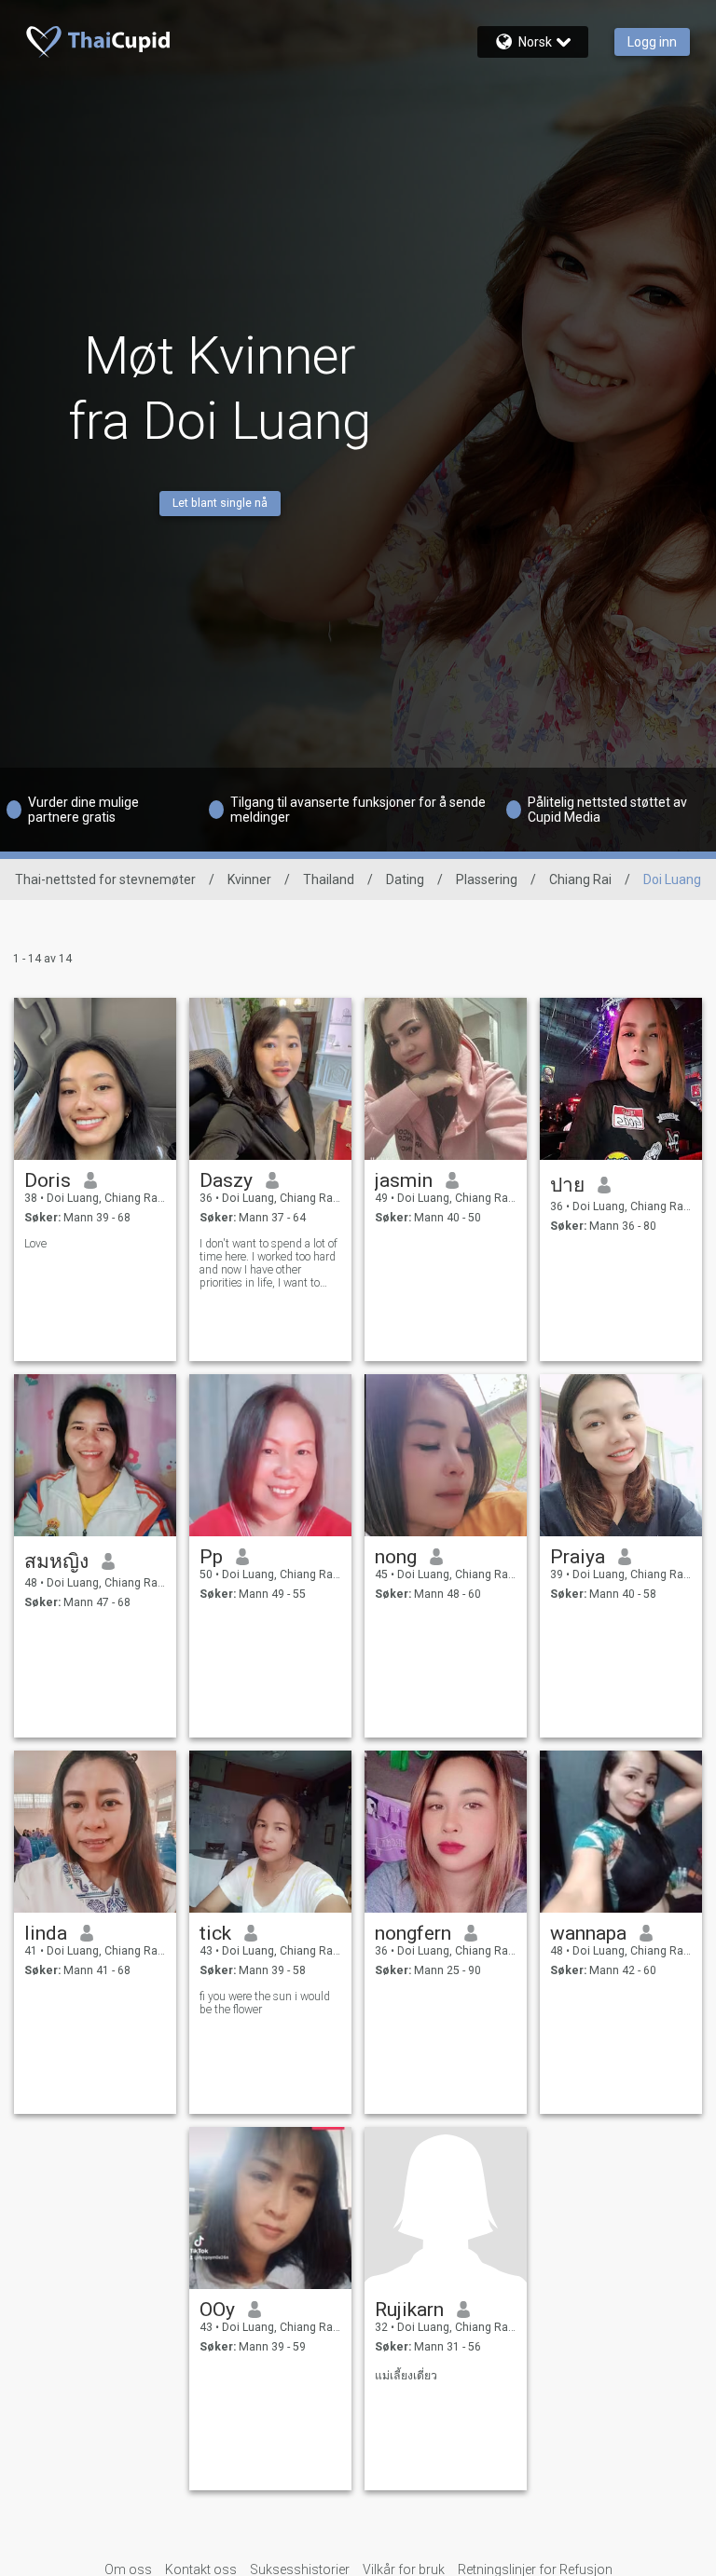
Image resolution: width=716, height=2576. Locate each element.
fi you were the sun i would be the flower (265, 2003)
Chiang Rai (580, 879)
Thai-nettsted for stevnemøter (105, 879)
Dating (405, 879)
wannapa (588, 1933)
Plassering (487, 879)
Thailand (329, 879)
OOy (217, 2310)
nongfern (413, 1933)
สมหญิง (56, 1561)
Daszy (226, 1180)
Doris (48, 1180)
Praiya (578, 1557)
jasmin (404, 1180)
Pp (211, 1557)
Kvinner (249, 879)
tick (215, 1933)
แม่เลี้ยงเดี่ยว (406, 2376)
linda (46, 1933)
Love (35, 1244)
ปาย (567, 1185)
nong (396, 1557)
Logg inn (652, 42)
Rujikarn (409, 2310)
